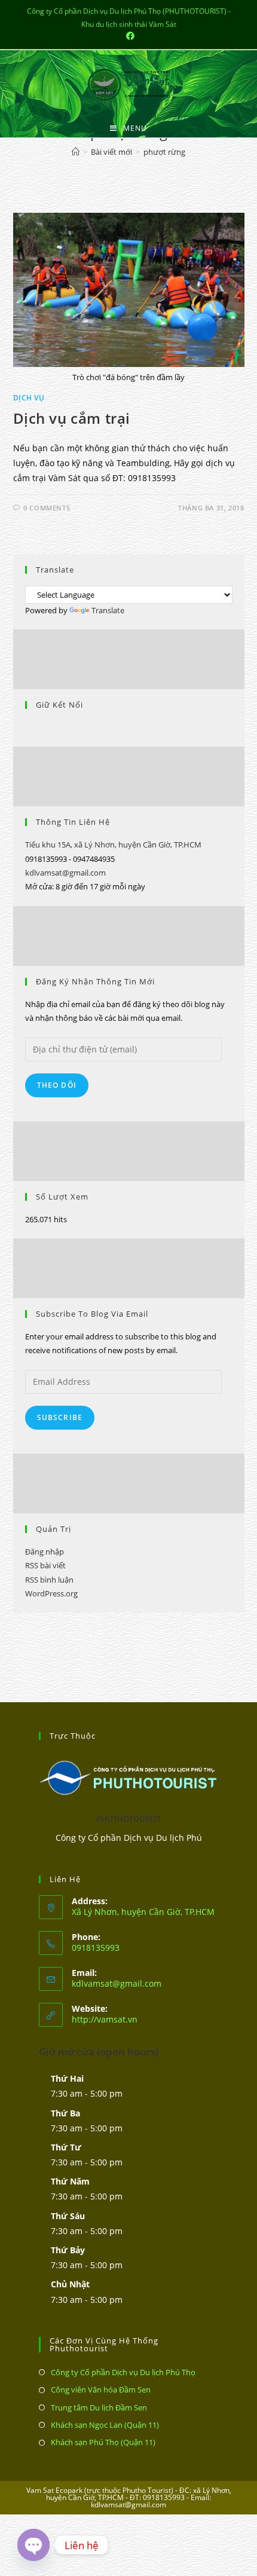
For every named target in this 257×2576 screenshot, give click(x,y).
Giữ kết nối (59, 705)
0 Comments (47, 508)
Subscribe (60, 1417)
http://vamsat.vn (105, 2019)
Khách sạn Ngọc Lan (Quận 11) (105, 2425)
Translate (108, 610)
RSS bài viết (45, 1565)
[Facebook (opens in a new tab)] (128, 36)
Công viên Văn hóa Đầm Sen (101, 2390)
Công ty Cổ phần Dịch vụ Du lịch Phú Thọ (123, 2372)
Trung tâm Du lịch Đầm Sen (99, 2407)
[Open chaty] (33, 2545)
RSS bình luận (49, 1580)
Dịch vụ (29, 398)
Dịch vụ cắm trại (72, 418)
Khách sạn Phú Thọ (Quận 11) (103, 2442)
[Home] (76, 152)
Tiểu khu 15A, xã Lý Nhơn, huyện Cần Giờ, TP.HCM (113, 845)
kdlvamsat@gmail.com (65, 873)
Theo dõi (57, 1085)
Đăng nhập (45, 1552)
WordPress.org (51, 1593)
